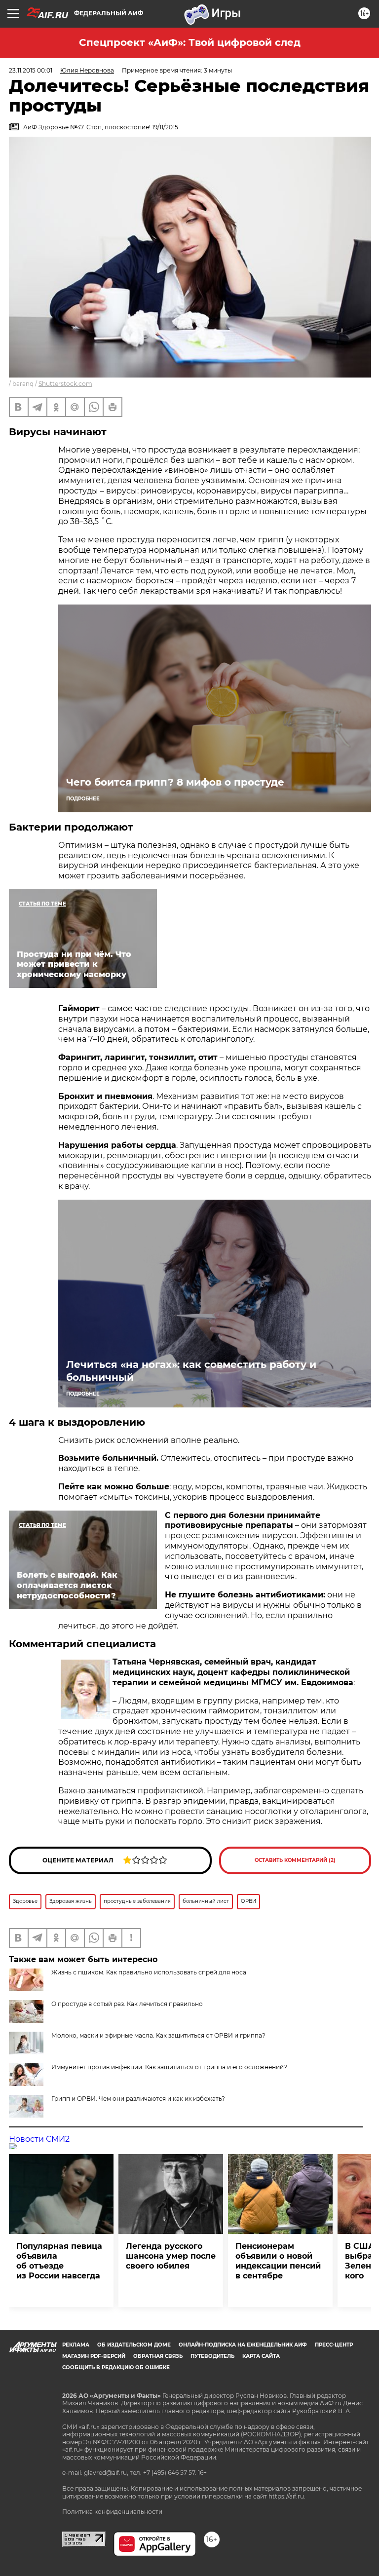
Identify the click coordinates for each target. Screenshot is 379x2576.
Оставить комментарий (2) (295, 1860)
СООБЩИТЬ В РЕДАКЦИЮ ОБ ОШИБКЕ (116, 2368)
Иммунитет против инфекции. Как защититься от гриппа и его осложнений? (169, 2067)
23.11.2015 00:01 (31, 70)
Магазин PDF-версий (94, 2356)
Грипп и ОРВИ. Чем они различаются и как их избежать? (138, 2099)
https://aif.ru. (287, 2496)
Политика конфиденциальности (112, 2512)
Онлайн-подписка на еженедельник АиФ (243, 2345)
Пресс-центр (334, 2345)
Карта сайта (261, 2356)
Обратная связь (158, 2356)
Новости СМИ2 (39, 2139)
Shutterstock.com (65, 384)
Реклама (76, 2345)
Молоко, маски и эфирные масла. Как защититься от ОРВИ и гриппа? (158, 2035)
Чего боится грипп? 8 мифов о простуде (175, 782)
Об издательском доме (134, 2345)
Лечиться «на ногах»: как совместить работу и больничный (191, 1371)
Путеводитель (212, 2356)
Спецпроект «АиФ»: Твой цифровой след (190, 42)
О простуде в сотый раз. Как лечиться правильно (127, 2004)
